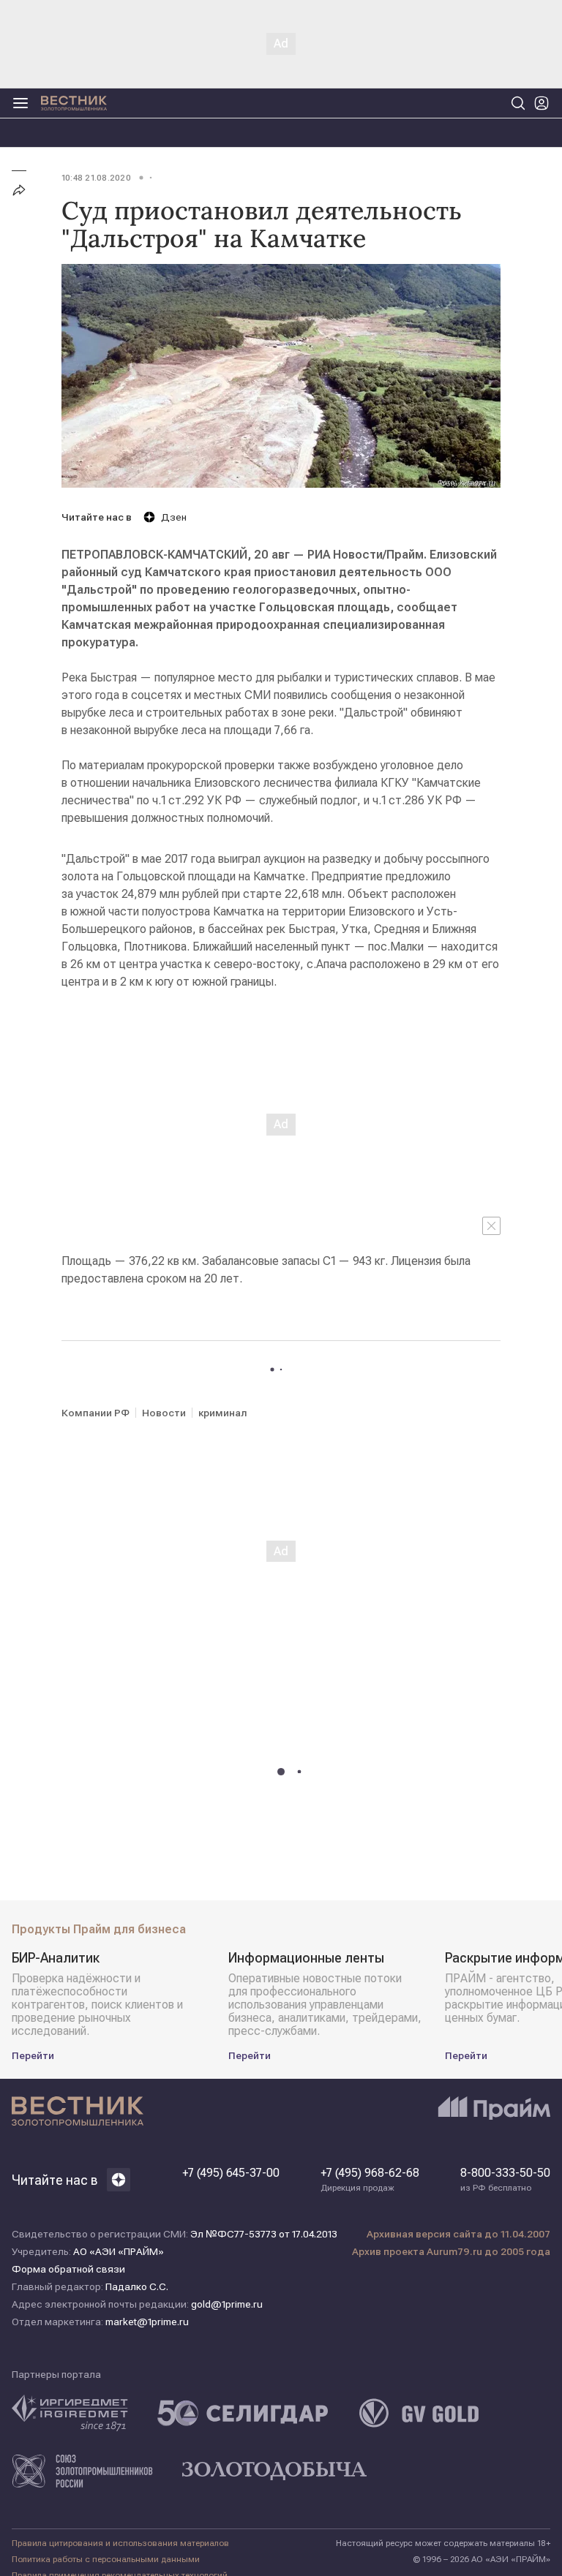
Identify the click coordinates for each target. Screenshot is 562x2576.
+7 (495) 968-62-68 (370, 2180)
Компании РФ (95, 1413)
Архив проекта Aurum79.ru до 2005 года (451, 2251)
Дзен (174, 517)
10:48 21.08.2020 (96, 178)
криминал (223, 1413)
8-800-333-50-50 (505, 2180)
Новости (164, 1413)
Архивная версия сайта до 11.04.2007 (458, 2234)
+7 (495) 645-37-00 (231, 2173)
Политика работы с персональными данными (106, 2559)
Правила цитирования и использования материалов (120, 2543)
